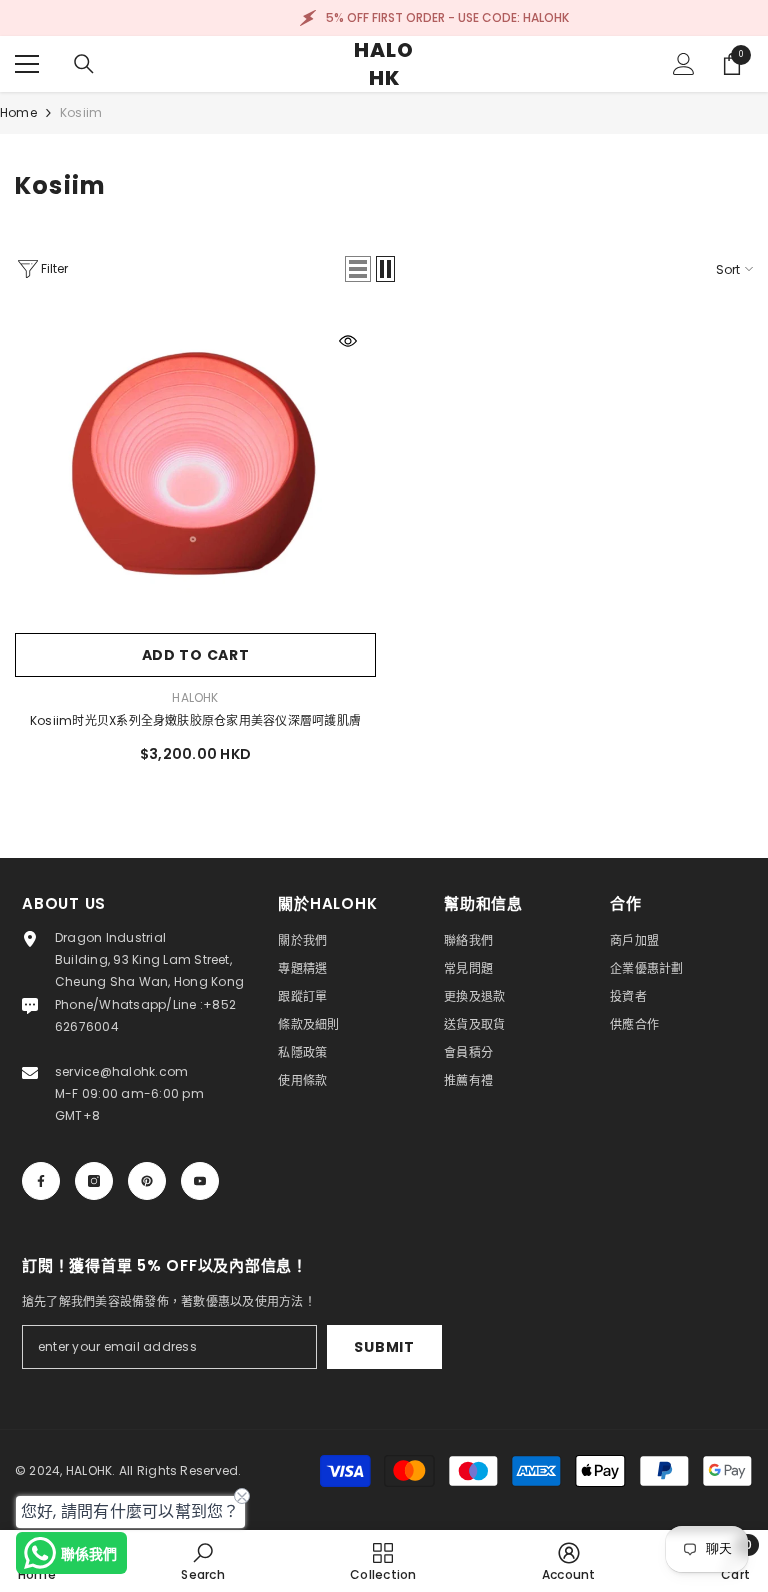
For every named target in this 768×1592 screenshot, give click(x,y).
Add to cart (196, 655)
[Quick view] (348, 341)
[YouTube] (200, 1181)
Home (18, 112)
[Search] (84, 64)
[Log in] (684, 64)
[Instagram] (94, 1181)
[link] (202, 1561)
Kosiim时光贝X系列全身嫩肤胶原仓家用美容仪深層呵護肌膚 (195, 720)
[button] (358, 269)
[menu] (27, 64)
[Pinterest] (147, 1181)
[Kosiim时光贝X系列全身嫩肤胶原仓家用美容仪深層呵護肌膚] (195, 468)
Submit (384, 1347)
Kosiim (81, 112)
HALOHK (195, 697)
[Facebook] (41, 1181)
